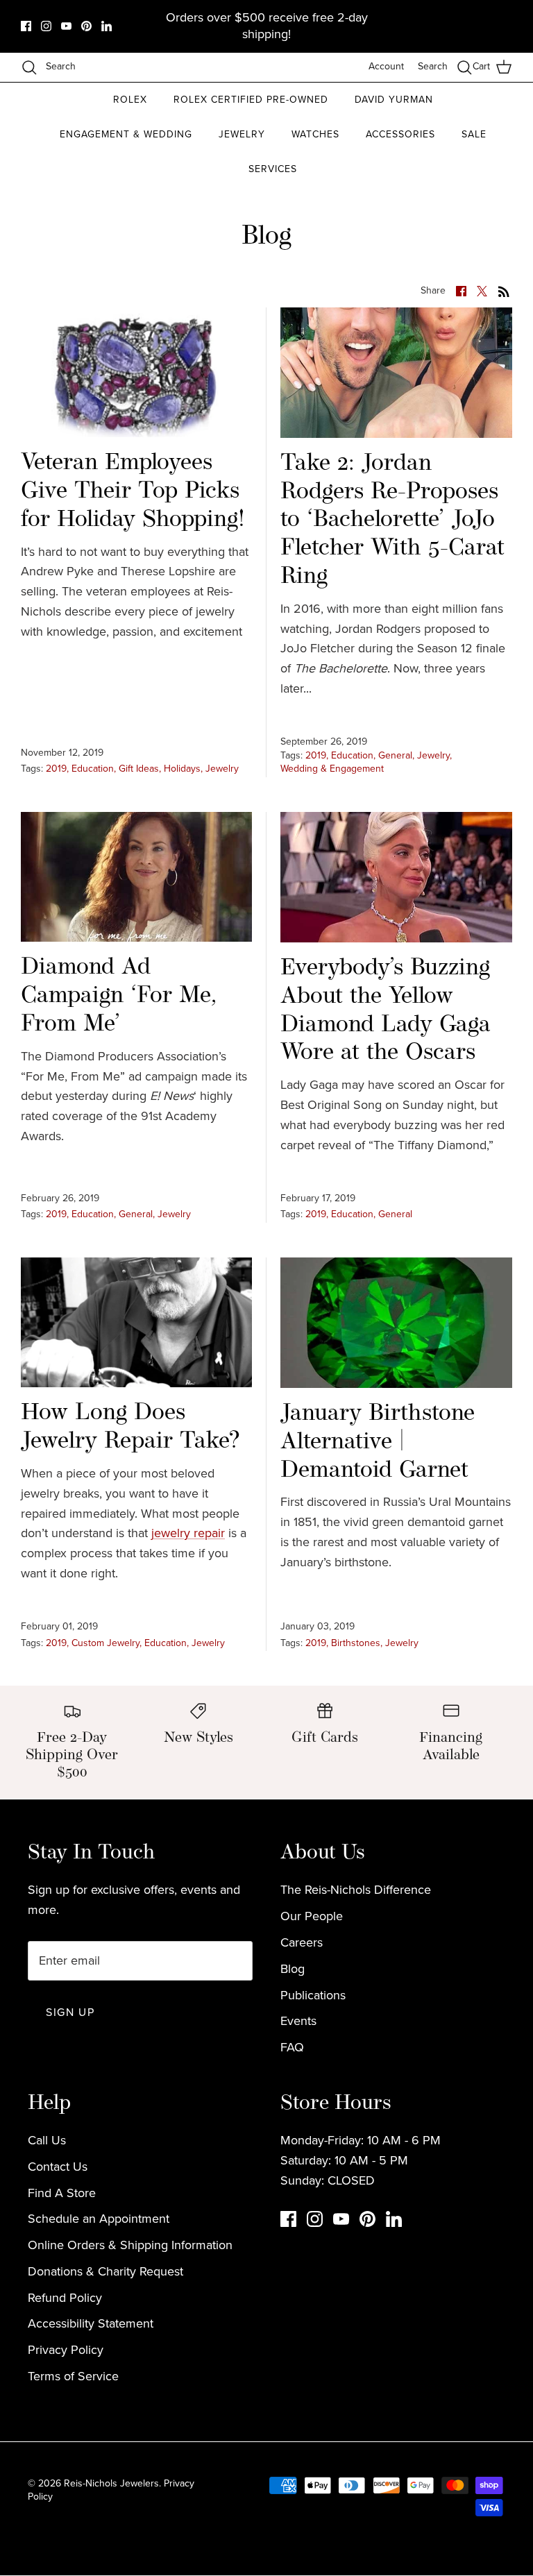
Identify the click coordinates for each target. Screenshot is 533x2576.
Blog (293, 1969)
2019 (56, 769)
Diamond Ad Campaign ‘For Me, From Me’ (119, 996)
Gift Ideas (139, 769)
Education (93, 769)
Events (298, 2021)
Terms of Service (73, 2376)
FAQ (292, 2047)
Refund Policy (65, 2298)
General (395, 755)
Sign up (70, 2012)
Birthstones (356, 1643)
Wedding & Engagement (332, 769)
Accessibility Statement (91, 2323)
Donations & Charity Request (105, 2271)
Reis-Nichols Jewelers (111, 2483)
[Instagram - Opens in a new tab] (46, 26)
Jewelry (222, 769)
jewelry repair (188, 1533)
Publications (313, 1995)
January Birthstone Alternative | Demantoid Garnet (378, 1442)
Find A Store (62, 2193)
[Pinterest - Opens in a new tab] (86, 26)
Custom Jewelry (105, 1643)
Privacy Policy (66, 2350)
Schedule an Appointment (99, 2219)
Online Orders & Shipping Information (130, 2245)
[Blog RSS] (504, 290)
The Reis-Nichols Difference (356, 1890)
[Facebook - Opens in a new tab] (26, 26)
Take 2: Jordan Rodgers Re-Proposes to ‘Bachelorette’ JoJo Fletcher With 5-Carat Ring (392, 520)
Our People (312, 1916)
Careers (302, 1942)
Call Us (47, 2140)
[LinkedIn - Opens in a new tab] (107, 26)
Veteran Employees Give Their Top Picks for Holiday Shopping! (133, 492)
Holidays (182, 769)
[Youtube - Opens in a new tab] (66, 26)
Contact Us (58, 2167)
